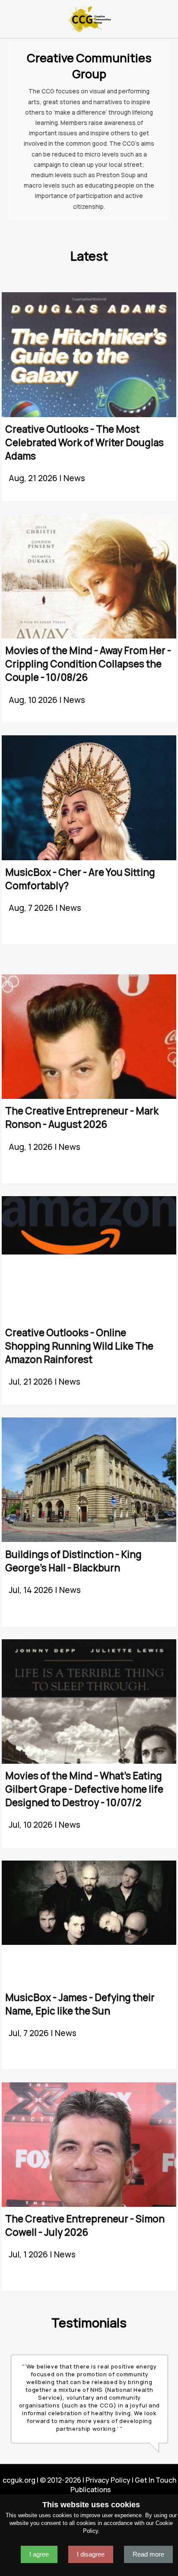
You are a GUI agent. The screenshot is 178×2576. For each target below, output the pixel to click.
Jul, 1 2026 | (31, 2254)
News (74, 478)
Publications (91, 2490)
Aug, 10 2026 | (36, 700)
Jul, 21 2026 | (34, 1382)
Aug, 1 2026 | (34, 1147)
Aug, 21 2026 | (36, 478)
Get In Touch (156, 2480)
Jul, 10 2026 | (34, 1825)
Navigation (10, 16)
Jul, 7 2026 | (32, 2033)
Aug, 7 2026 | (34, 908)
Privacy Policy (108, 2480)
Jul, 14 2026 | (34, 1590)
